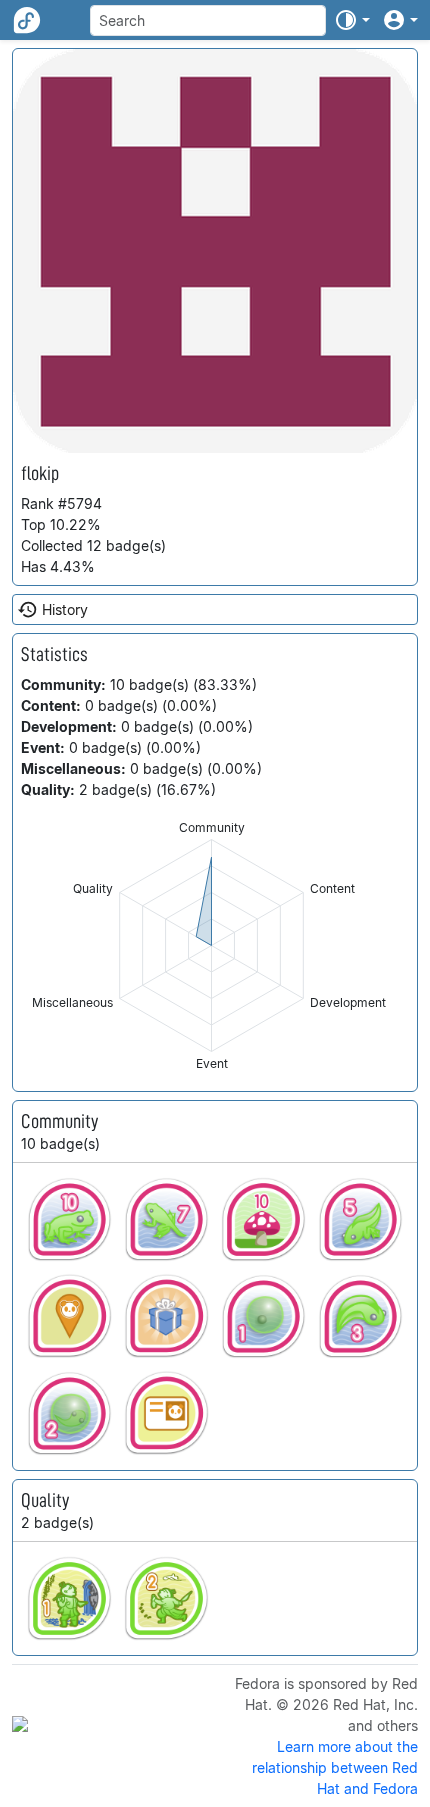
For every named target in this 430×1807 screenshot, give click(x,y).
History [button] (65, 609)
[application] (211, 945)
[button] (352, 20)
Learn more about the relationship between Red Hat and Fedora (335, 1767)
